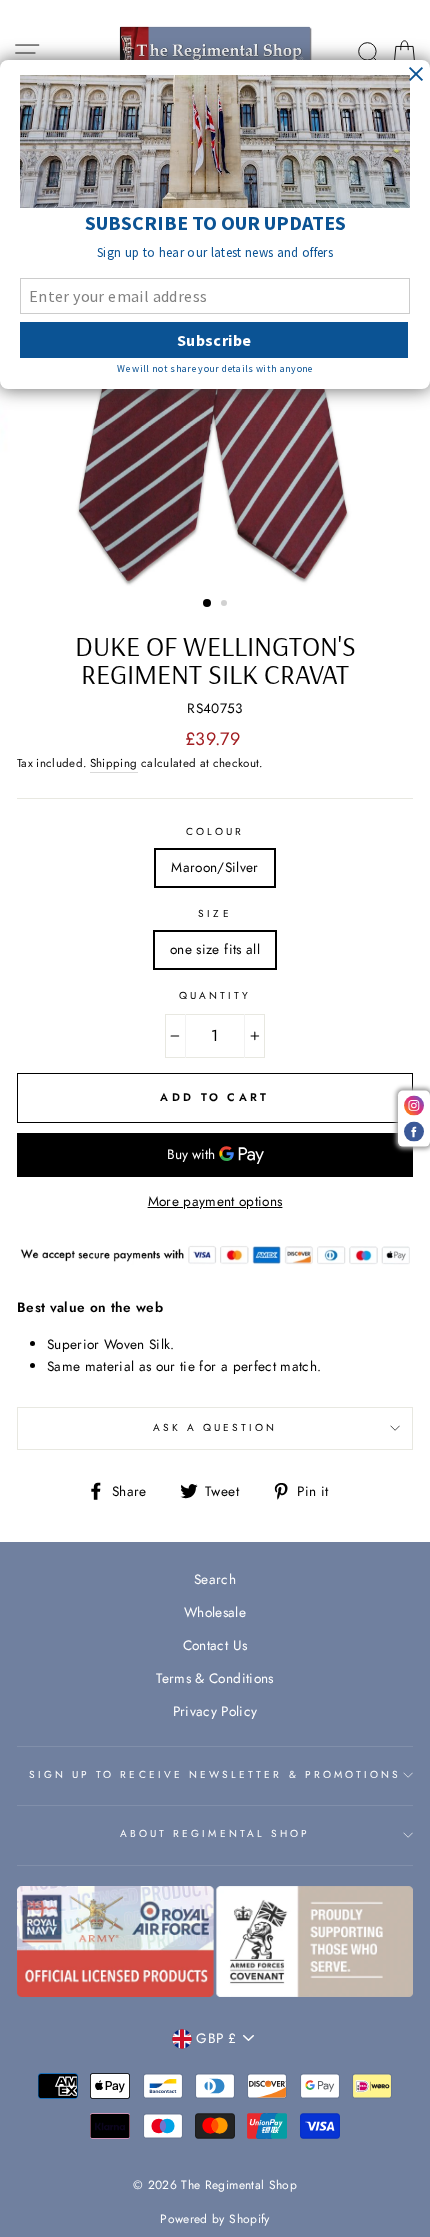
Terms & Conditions (214, 1678)
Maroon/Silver (214, 867)
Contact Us (215, 1645)
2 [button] (226, 605)
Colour (215, 831)
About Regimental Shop (215, 1833)
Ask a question (215, 1427)
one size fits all (215, 949)
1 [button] (208, 604)
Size (214, 913)
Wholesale (215, 1612)
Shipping (114, 763)
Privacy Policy (215, 1711)
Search (215, 1579)
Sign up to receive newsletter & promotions (215, 1774)
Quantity (215, 995)
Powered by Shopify (214, 2219)
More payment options (215, 1201)
